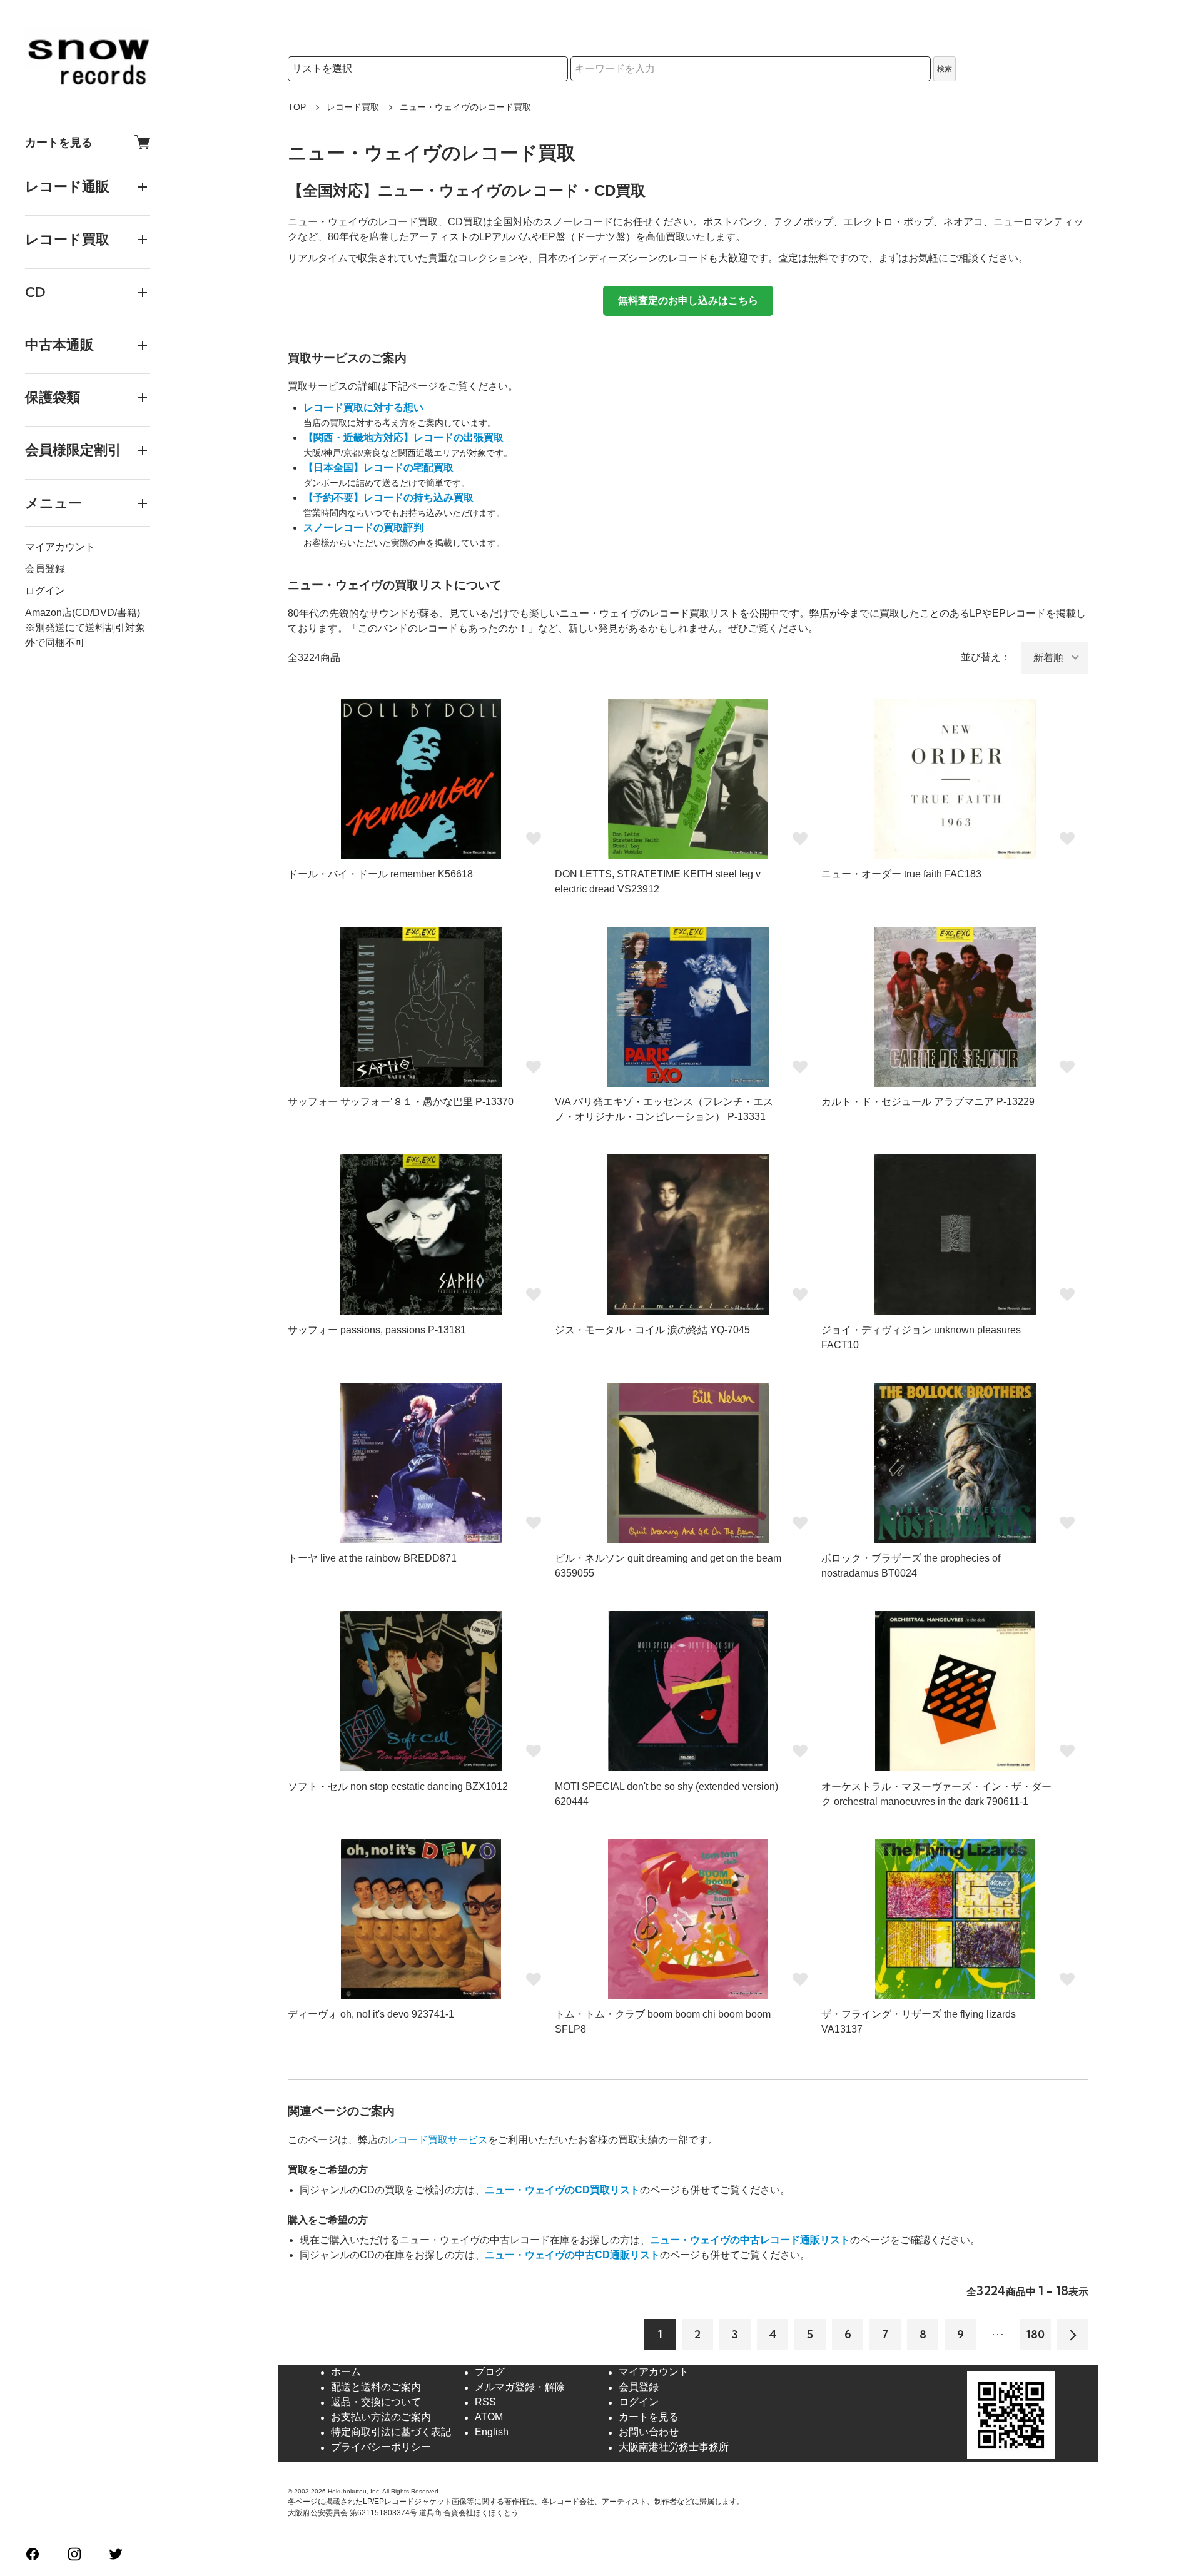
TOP (297, 107)
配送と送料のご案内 (376, 2387)
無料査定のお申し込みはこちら (688, 301)
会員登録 (45, 569)
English (492, 2432)
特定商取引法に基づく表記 (391, 2432)
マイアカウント (60, 547)
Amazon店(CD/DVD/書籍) (83, 613)
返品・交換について (376, 2402)
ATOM (489, 2417)
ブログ (490, 2372)
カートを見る (59, 142)
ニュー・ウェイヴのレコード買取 (465, 107)
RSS (485, 2402)
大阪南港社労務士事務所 (674, 2447)
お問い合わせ (649, 2432)
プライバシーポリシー (381, 2447)
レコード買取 (353, 107)
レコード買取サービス (438, 2140)
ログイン (45, 591)
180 (1036, 2334)
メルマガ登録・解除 (520, 2387)
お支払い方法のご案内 (381, 2417)
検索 (945, 69)
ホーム (346, 2372)
